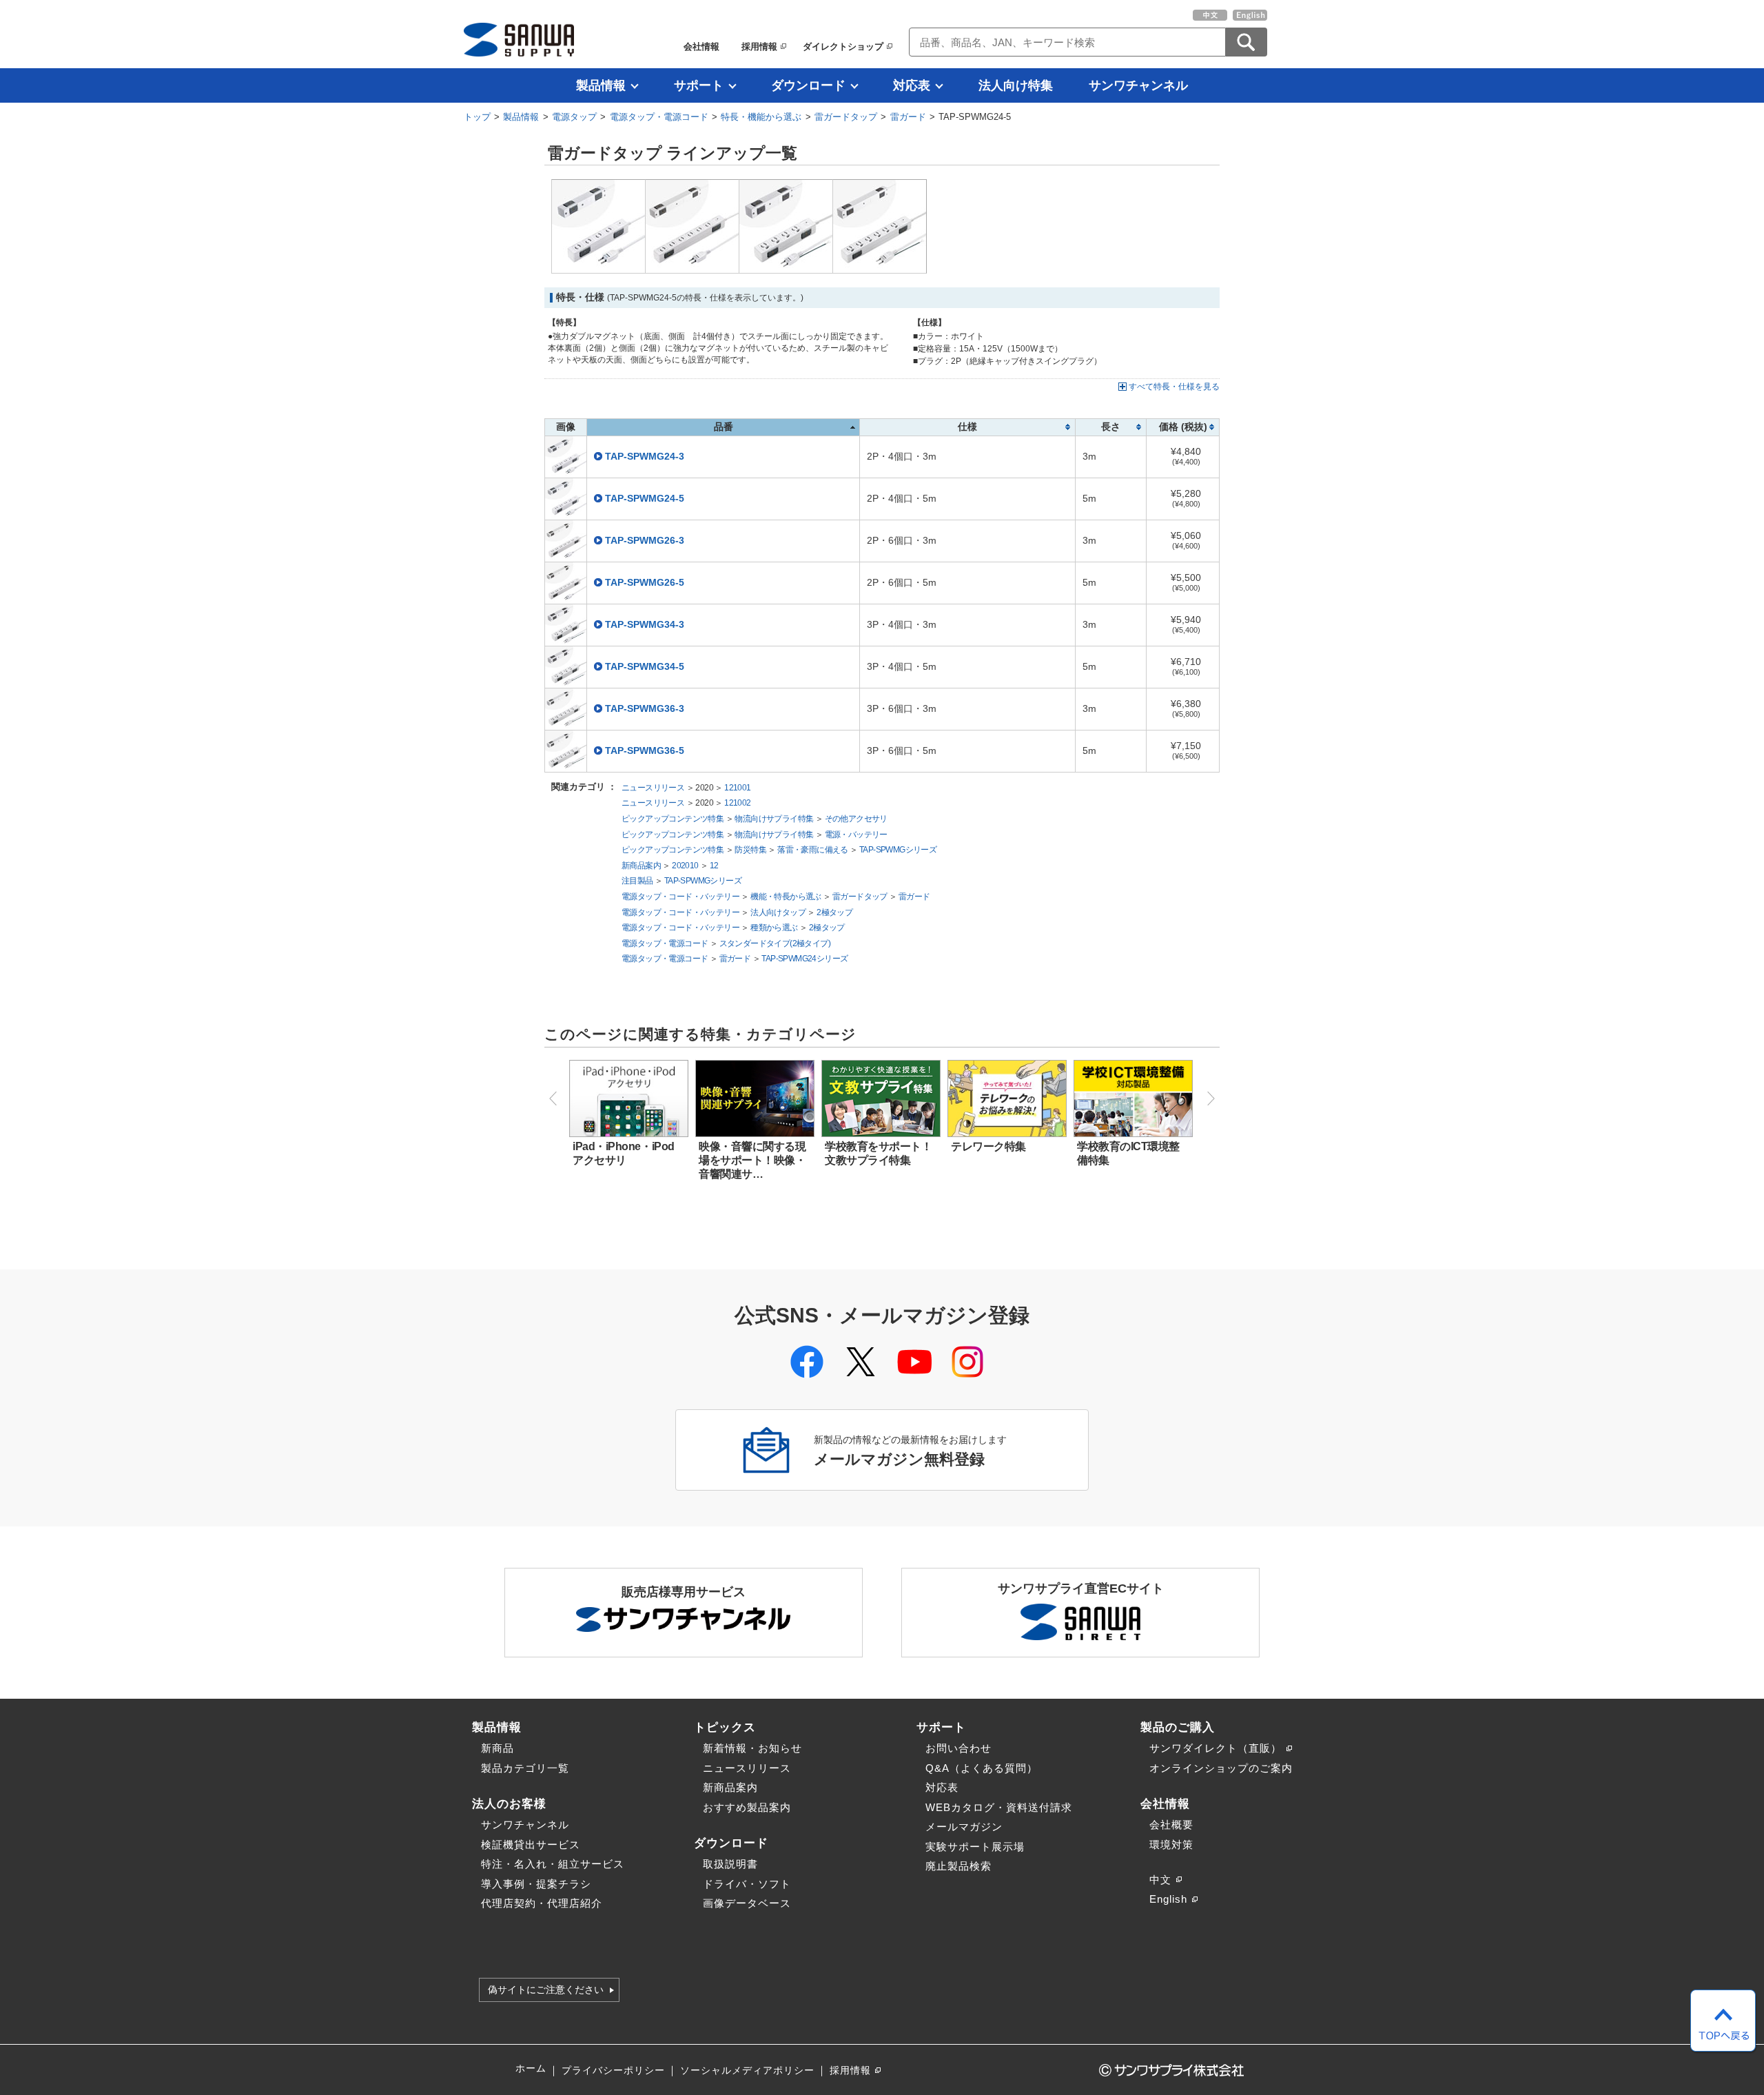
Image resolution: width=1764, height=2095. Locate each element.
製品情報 (601, 85)
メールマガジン (964, 1827)
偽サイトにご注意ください (546, 1990)
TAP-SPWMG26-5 (645, 583)
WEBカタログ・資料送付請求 (999, 1807)
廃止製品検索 (958, 1866)
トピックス (725, 1727)
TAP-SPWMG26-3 (645, 541)
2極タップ (834, 912)
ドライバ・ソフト (747, 1884)
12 (714, 866)
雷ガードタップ (846, 117)
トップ (477, 117)
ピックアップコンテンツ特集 (673, 819)
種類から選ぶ (774, 928)
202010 (685, 866)
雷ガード (908, 117)
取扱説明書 (730, 1864)
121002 (737, 803)
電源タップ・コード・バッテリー (680, 897)
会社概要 (1171, 1825)
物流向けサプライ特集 (774, 819)
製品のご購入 (1178, 1727)
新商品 (498, 1748)
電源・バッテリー (856, 835)
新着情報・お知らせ (752, 1748)
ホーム (531, 2068)
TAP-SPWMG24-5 (645, 499)
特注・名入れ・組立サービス (553, 1864)
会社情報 (701, 47)
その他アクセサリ (856, 819)
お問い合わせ (958, 1748)
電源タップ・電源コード (659, 117)
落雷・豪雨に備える (813, 850)
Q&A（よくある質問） (982, 1768)
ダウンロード (808, 85)
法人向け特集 (1016, 85)
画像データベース (747, 1903)
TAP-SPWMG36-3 (645, 709)
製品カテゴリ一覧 (525, 1768)
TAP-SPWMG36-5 (645, 751)
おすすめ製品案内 (747, 1807)
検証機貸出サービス (531, 1844)
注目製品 (637, 881)
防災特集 (750, 850)
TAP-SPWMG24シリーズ (804, 959)
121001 (737, 788)
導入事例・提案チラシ (536, 1884)
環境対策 (1171, 1844)
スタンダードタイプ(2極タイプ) (775, 943)
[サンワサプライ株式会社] (519, 40)
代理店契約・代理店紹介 (542, 1903)
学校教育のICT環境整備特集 (1128, 1153)
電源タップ (574, 117)
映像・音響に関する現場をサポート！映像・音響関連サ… (752, 1160)
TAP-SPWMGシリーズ (898, 850)
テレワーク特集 (988, 1146)
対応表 (912, 85)
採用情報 (759, 47)
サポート (699, 85)
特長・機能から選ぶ (761, 117)
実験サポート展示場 (975, 1847)
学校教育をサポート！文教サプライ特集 (878, 1153)
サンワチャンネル (1138, 85)
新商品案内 (641, 866)
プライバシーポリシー (613, 2071)
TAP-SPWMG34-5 (645, 667)
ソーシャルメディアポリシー (747, 2071)
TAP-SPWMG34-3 (645, 625)
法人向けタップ (778, 912)
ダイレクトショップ (843, 47)
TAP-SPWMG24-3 (645, 457)
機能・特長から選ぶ (786, 897)
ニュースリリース (653, 788)
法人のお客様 (509, 1803)
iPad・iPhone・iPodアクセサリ (624, 1153)
